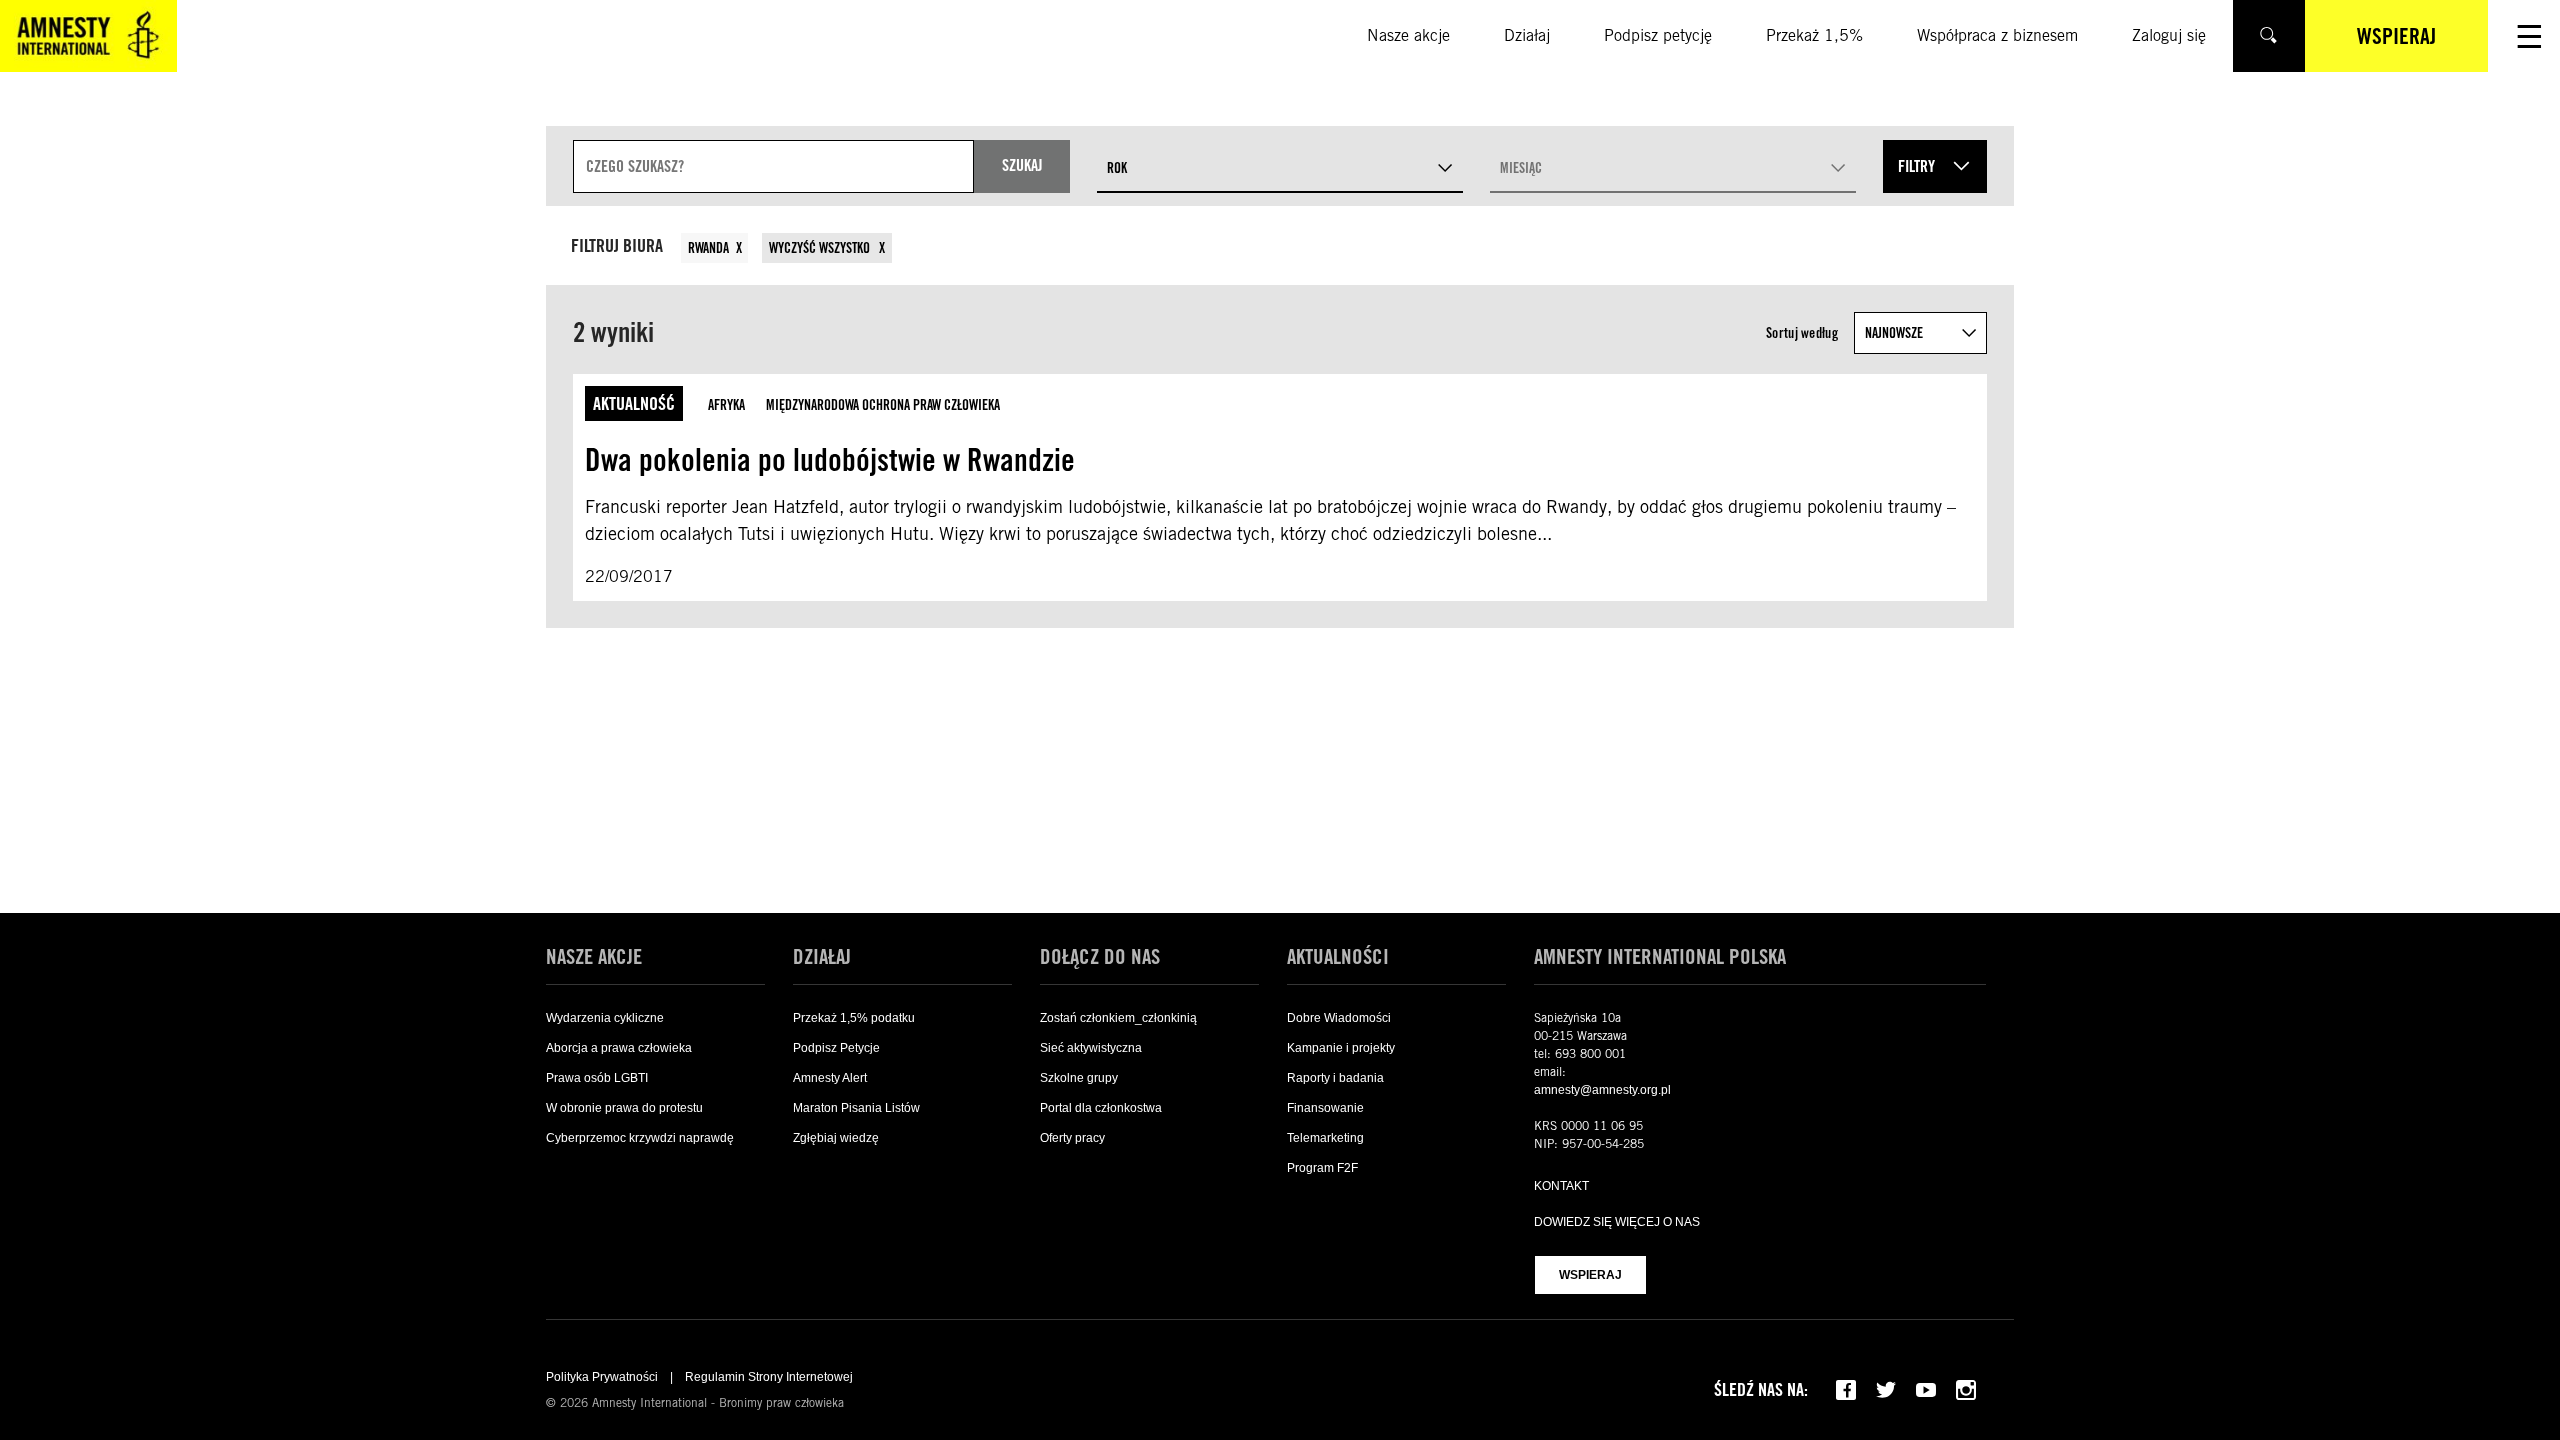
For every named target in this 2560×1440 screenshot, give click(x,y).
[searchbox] (773, 166)
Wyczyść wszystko (821, 248)
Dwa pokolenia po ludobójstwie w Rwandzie (830, 459)
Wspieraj (1590, 1275)
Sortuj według (1802, 333)
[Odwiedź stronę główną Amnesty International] (88, 36)
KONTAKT (1561, 1186)
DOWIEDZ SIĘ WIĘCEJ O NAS (1617, 1222)
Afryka (726, 405)
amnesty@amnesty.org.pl (1602, 1090)
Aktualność (634, 403)
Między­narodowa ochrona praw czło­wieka (883, 405)
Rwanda (708, 248)
